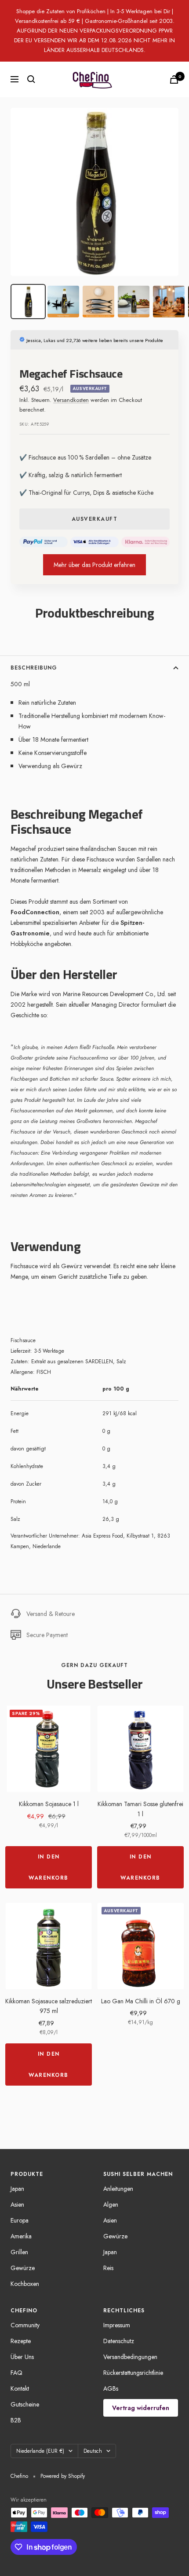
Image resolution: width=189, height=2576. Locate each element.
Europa (20, 2220)
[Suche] (31, 79)
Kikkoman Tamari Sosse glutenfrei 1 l (140, 1809)
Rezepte (21, 2341)
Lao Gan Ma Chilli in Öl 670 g (141, 2001)
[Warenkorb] (174, 79)
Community (25, 2325)
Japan (17, 2189)
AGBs (111, 2388)
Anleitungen (118, 2189)
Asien (17, 2204)
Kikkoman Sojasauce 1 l (49, 1804)
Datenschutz (119, 2341)
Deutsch (93, 2451)
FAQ (16, 2373)
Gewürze (23, 2268)
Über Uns (22, 2357)
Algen (111, 2204)
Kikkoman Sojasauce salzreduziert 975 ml (49, 2006)
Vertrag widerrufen (141, 2408)
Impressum (117, 2325)
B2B (16, 2420)
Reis (108, 2268)
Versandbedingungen (130, 2357)
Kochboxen (25, 2284)
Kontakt (20, 2388)
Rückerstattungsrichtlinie (133, 2373)
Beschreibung (34, 668)
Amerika (21, 2236)
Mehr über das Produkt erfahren (94, 565)
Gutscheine (25, 2404)
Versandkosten (71, 400)
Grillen (19, 2252)
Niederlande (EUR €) (40, 2451)
